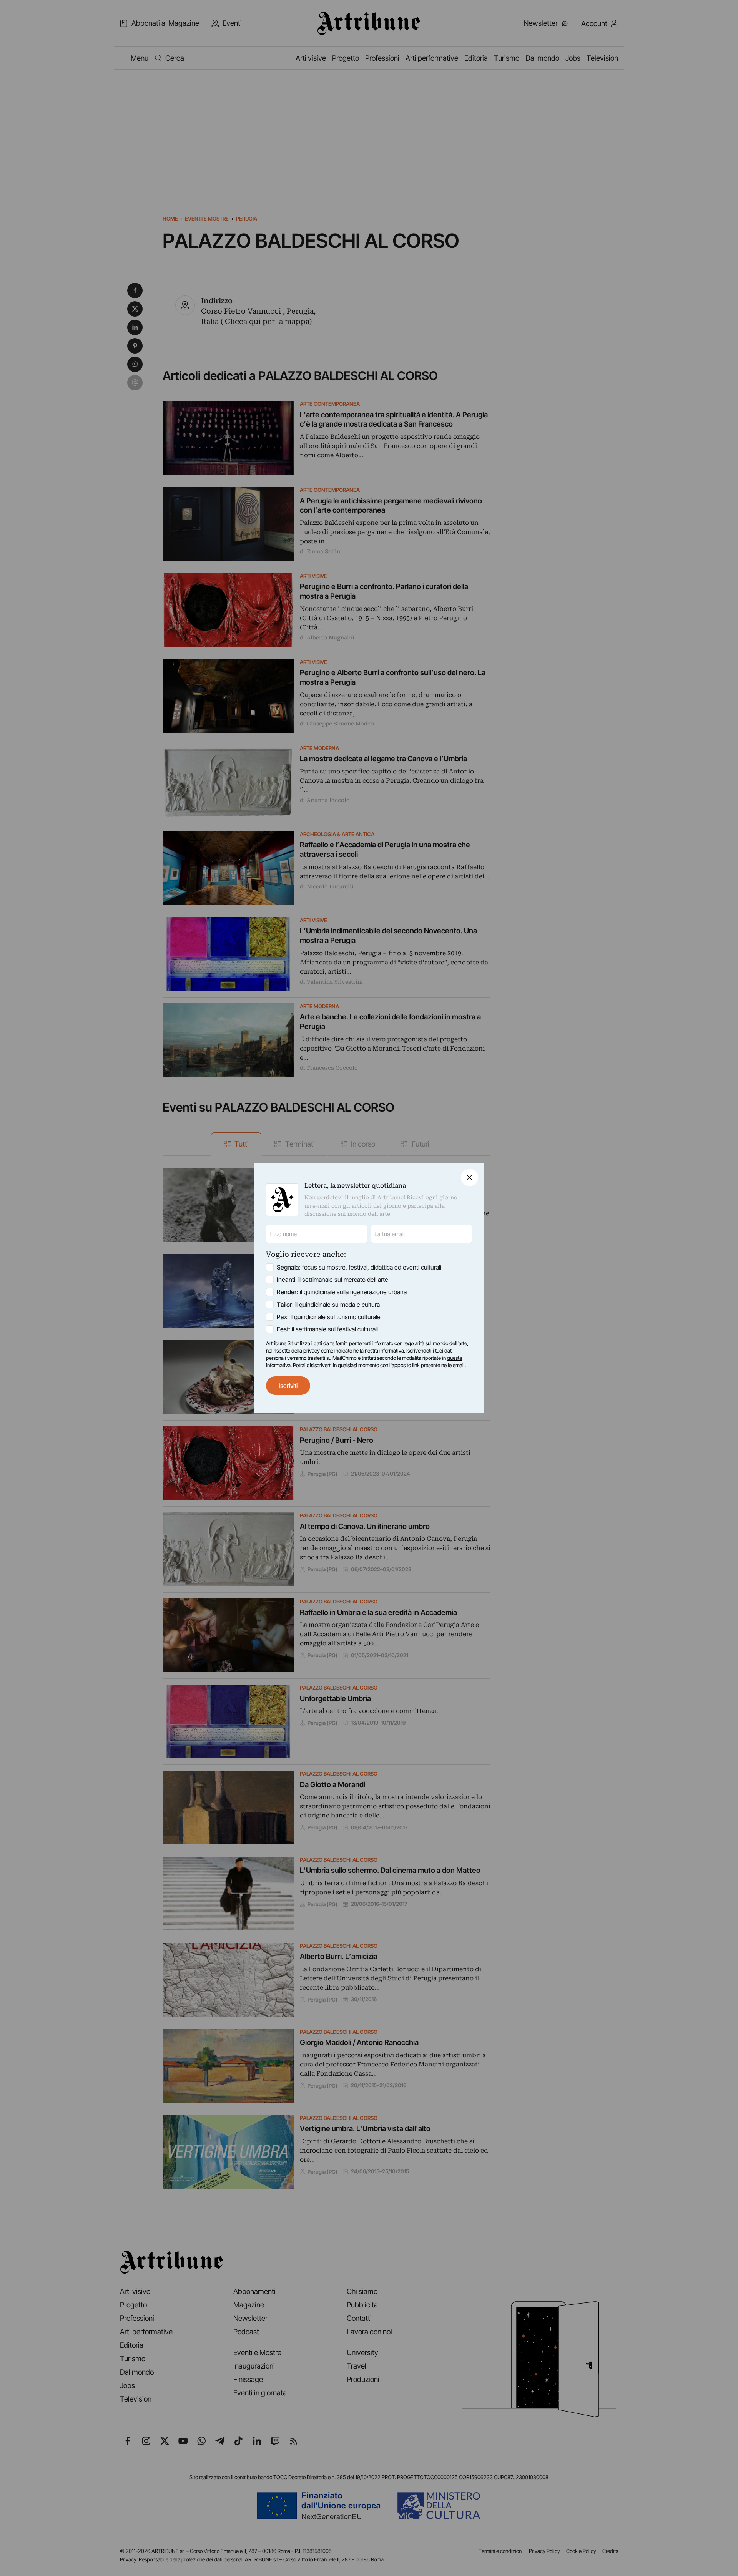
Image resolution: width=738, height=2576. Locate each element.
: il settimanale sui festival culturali (327, 1329)
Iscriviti (288, 1386)
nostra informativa (384, 1351)
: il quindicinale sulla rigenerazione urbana (342, 1292)
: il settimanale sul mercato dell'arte (332, 1280)
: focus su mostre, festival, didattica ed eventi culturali (359, 1267)
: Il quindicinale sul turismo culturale (329, 1317)
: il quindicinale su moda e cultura (328, 1305)
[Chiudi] (470, 1178)
